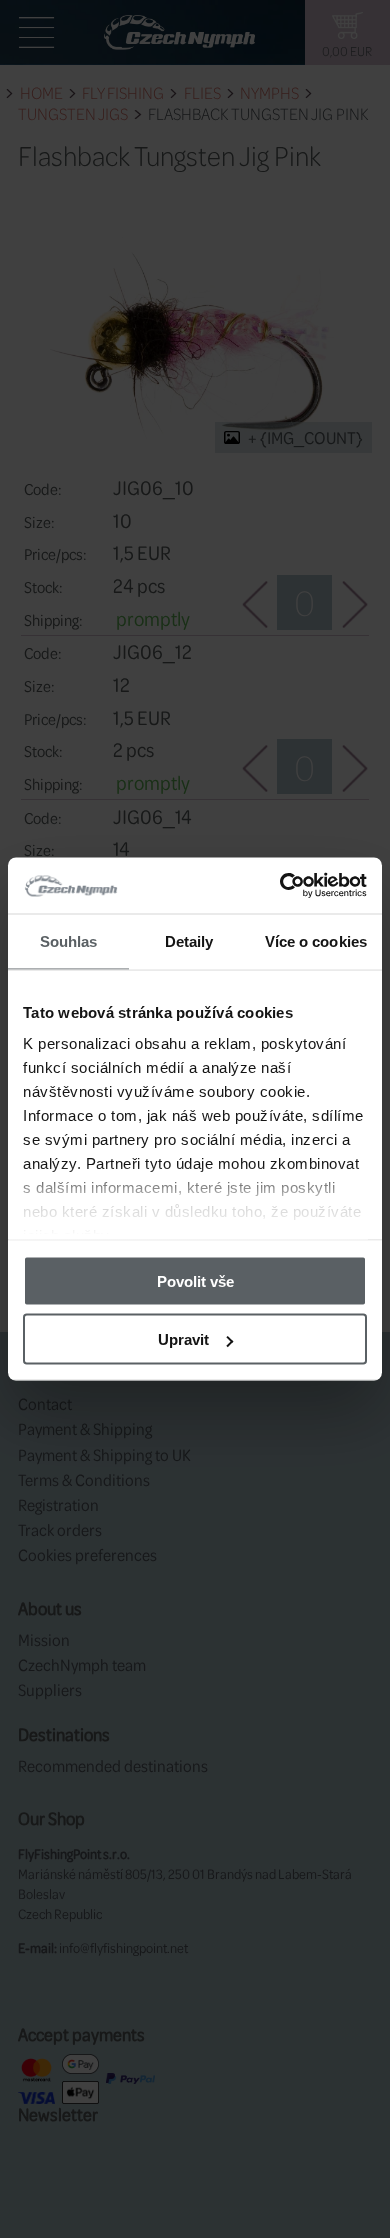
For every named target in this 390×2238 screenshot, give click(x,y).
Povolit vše (195, 1280)
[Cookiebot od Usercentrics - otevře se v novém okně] (280, 886)
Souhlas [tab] (69, 940)
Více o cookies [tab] (316, 940)
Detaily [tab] (189, 940)
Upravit (183, 1339)
